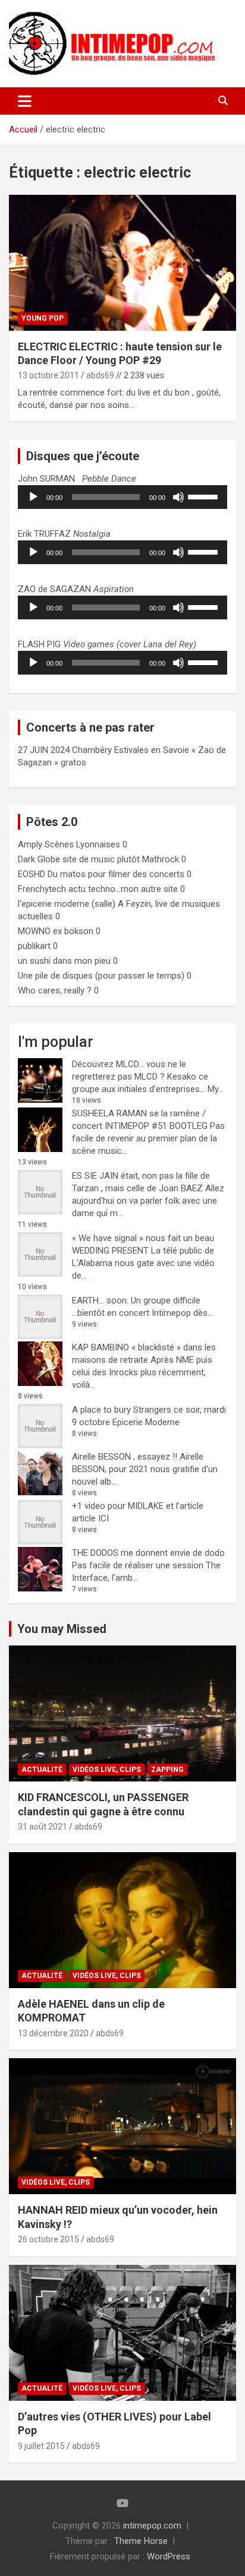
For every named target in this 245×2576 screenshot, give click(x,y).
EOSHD (32, 874)
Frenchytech (42, 889)
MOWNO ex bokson (56, 931)
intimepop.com (152, 2526)
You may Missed (62, 1629)
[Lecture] (33, 497)
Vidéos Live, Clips (107, 1770)
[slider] (205, 496)
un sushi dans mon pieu (64, 961)
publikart (34, 946)
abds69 (100, 375)
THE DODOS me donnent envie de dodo (148, 1553)
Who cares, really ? (55, 990)
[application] (122, 497)
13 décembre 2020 (53, 2033)
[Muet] (178, 497)
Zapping (167, 1770)
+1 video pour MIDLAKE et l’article (138, 1506)
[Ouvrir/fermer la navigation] (25, 101)
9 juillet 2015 (41, 2446)
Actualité (42, 1770)
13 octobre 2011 (48, 375)
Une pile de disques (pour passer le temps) (101, 976)
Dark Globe (39, 859)
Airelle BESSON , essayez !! (125, 1457)
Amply (30, 844)
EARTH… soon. (100, 1300)
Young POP (43, 318)
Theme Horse (141, 2541)
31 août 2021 (43, 1827)
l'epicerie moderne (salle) (67, 904)
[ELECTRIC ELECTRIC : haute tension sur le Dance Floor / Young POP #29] (122, 263)
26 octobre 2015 (48, 2239)
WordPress (169, 2556)
